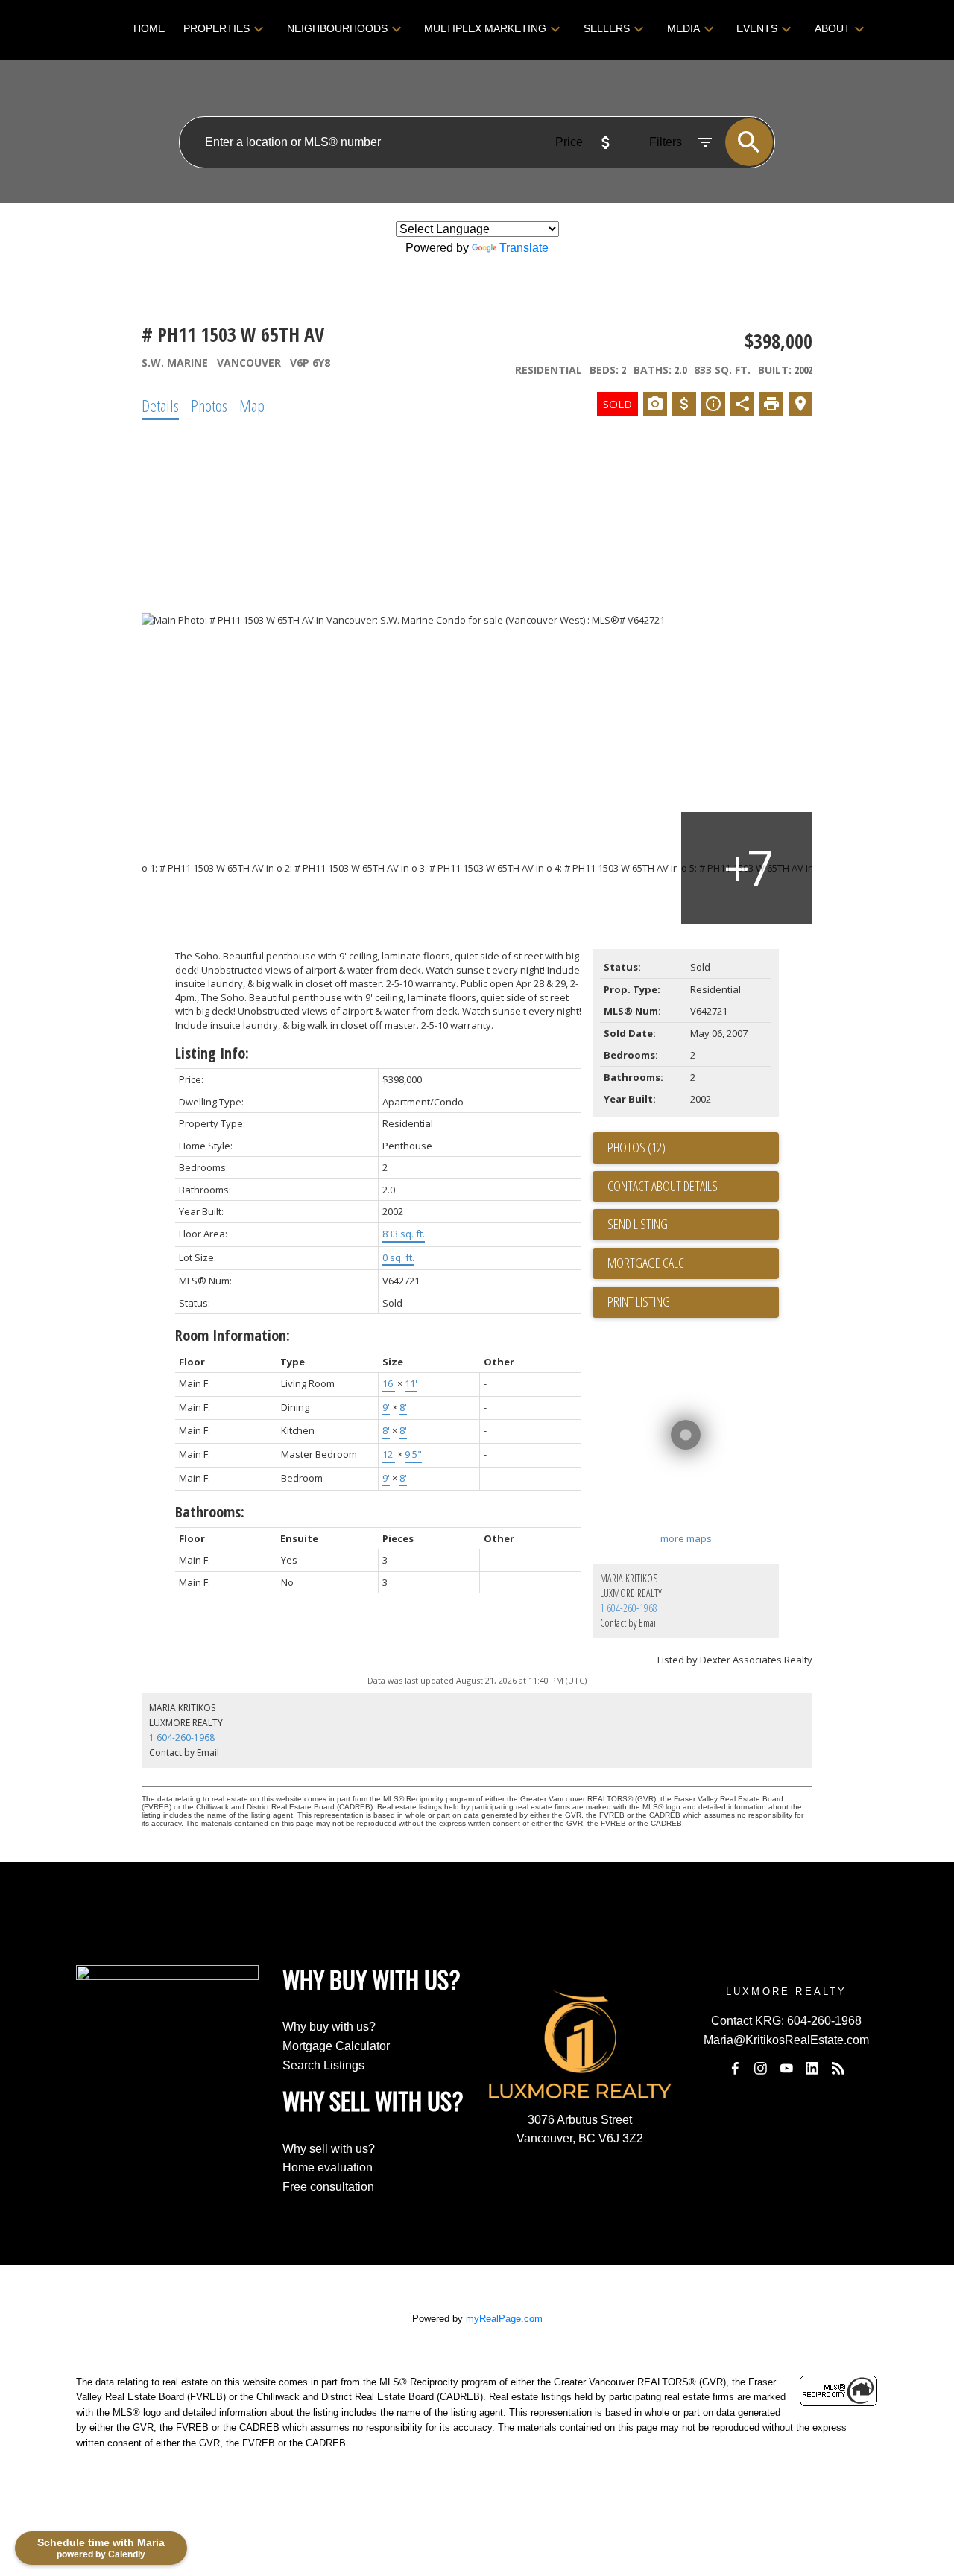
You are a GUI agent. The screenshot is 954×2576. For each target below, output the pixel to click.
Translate (524, 248)
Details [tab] (160, 405)
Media (683, 28)
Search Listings (323, 2065)
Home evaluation (328, 2167)
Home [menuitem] (149, 28)
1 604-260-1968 (629, 1608)
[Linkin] (812, 2068)
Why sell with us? (329, 2149)
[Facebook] (735, 2068)
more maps (686, 1538)
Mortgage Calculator (336, 2046)
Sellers (607, 28)
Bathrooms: (210, 1512)
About (833, 28)
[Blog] (838, 2068)
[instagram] (761, 2068)
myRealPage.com (504, 2319)
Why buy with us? (329, 2027)
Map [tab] (252, 405)
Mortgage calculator (693, 1263)
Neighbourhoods (337, 28)
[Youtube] (786, 2068)
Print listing (639, 1301)
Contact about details (663, 1186)
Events (757, 28)
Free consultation (328, 2187)
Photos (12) (636, 1147)
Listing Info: (212, 1053)
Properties (217, 28)
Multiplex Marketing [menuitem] (485, 28)
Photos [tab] (209, 405)
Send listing (638, 1224)
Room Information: (233, 1335)
